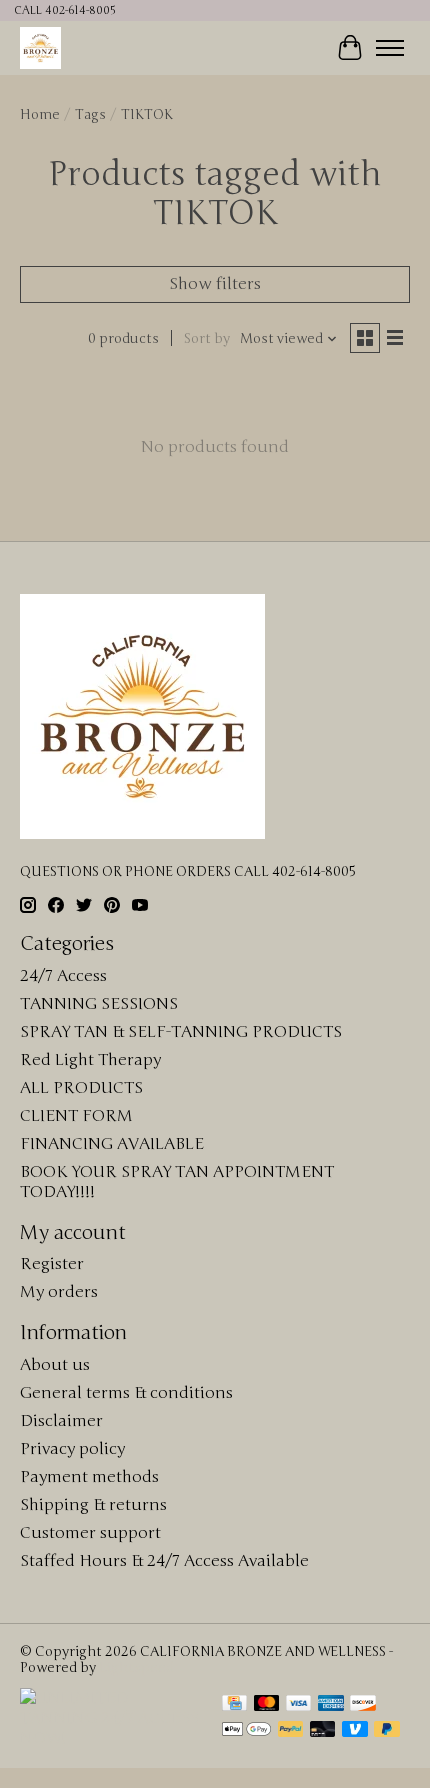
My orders (59, 1292)
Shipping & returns (93, 1505)
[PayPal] (291, 1731)
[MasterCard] (267, 1705)
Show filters (215, 284)
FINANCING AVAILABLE (112, 1144)
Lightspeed (136, 1668)
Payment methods (89, 1477)
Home (40, 115)
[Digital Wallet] (246, 1731)
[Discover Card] (363, 1705)
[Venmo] (355, 1731)
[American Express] (331, 1705)
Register (52, 1264)
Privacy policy (72, 1449)
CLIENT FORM (76, 1116)
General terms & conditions (126, 1393)
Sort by (207, 339)
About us (55, 1365)
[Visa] (299, 1705)
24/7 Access (63, 976)
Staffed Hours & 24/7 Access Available (164, 1561)
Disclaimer (61, 1421)
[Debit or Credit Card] (323, 1731)
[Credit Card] (234, 1705)
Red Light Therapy (90, 1060)
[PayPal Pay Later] (387, 1731)
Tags (90, 115)
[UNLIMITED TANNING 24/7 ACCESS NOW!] (111, 1738)
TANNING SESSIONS (99, 1004)
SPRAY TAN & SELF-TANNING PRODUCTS (181, 1032)
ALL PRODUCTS (81, 1088)
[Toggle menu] (390, 48)
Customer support (90, 1533)
